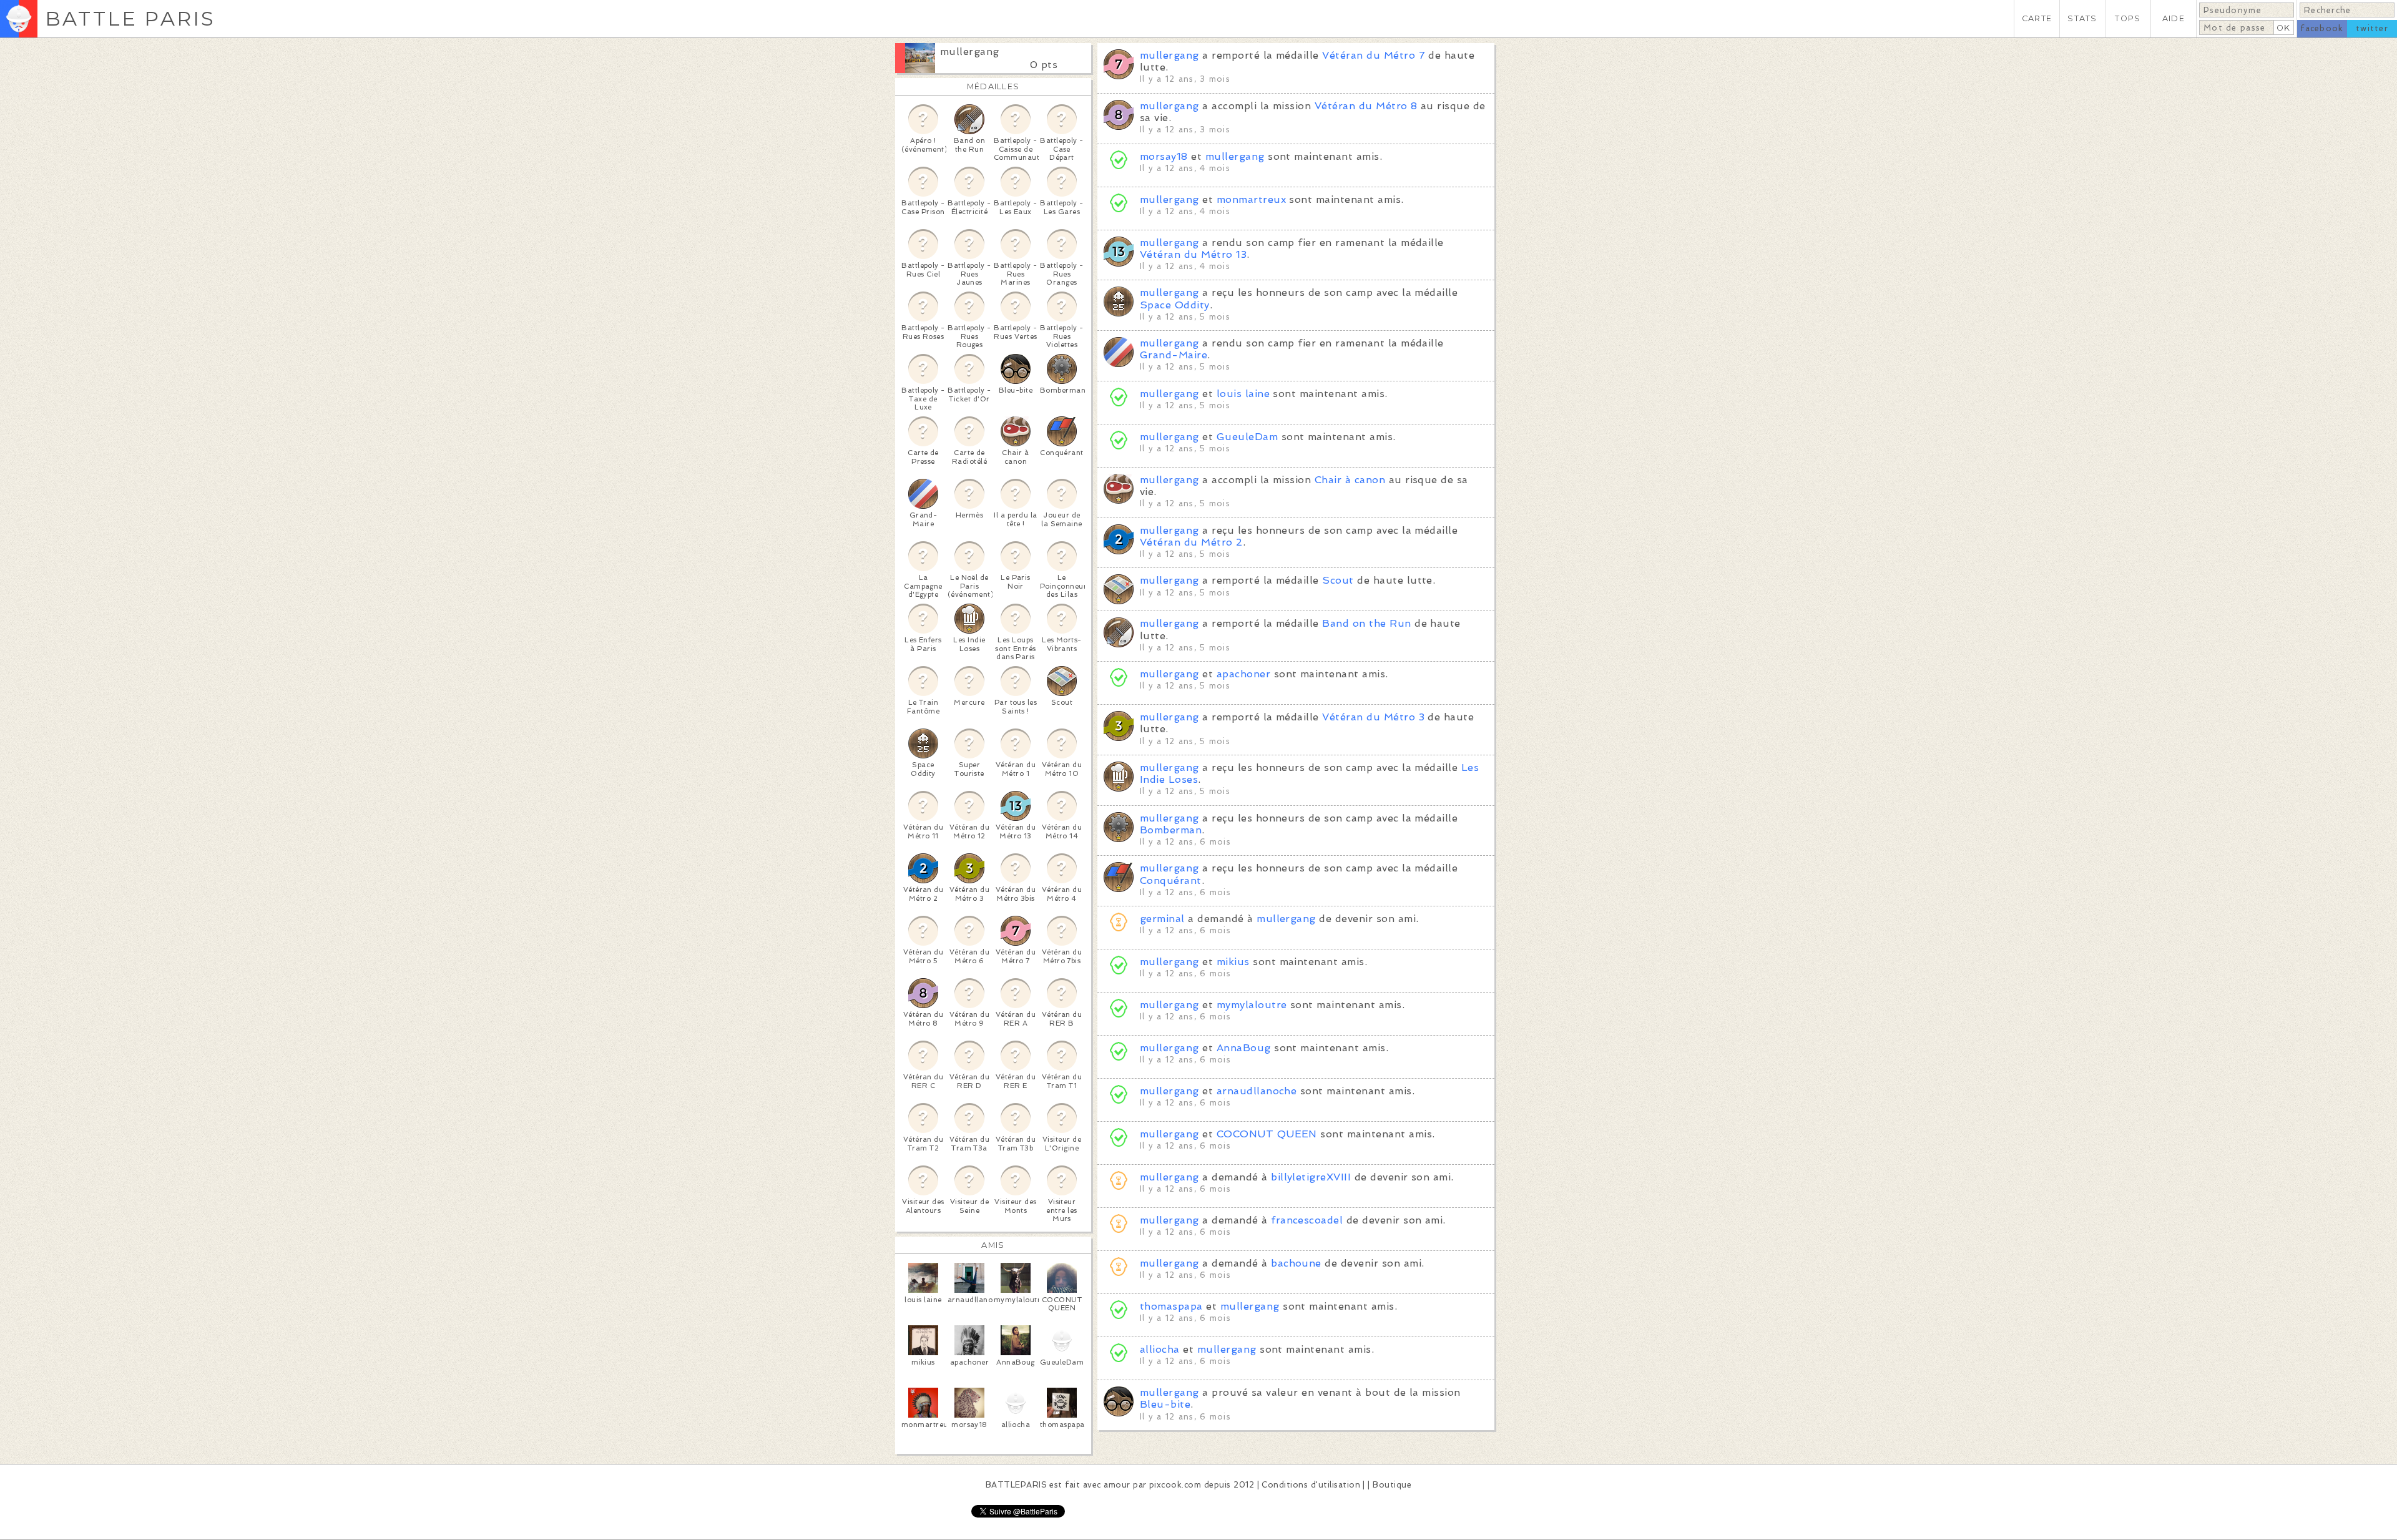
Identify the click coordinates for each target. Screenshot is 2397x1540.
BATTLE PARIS (130, 18)
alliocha (1160, 1349)
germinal (1162, 919)
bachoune (1296, 1263)
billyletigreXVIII (1311, 1177)
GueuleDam (1247, 437)
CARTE (2037, 18)
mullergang (970, 51)
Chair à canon (1350, 480)
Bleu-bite (1165, 1404)
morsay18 (1164, 156)
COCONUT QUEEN (1267, 1134)
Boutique (1392, 1485)
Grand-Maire (1174, 355)
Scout (1338, 580)
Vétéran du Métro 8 (1366, 106)
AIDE (2174, 18)
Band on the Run (1366, 623)
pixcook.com (1175, 1485)
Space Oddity (1175, 305)
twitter (2372, 28)
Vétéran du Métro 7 (1374, 55)
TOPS (2128, 18)
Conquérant (1171, 880)
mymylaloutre (1252, 1005)
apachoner (1243, 674)
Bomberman (1171, 830)
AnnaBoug (1244, 1048)
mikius (1233, 962)
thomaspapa (1171, 1306)
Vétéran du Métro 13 (1193, 254)
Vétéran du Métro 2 (1191, 542)
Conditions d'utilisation (1311, 1485)
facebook (2322, 28)
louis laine (1243, 394)
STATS (2082, 18)
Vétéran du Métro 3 (1373, 717)
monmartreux (1251, 199)
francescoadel (1307, 1220)
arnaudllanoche (1257, 1091)
